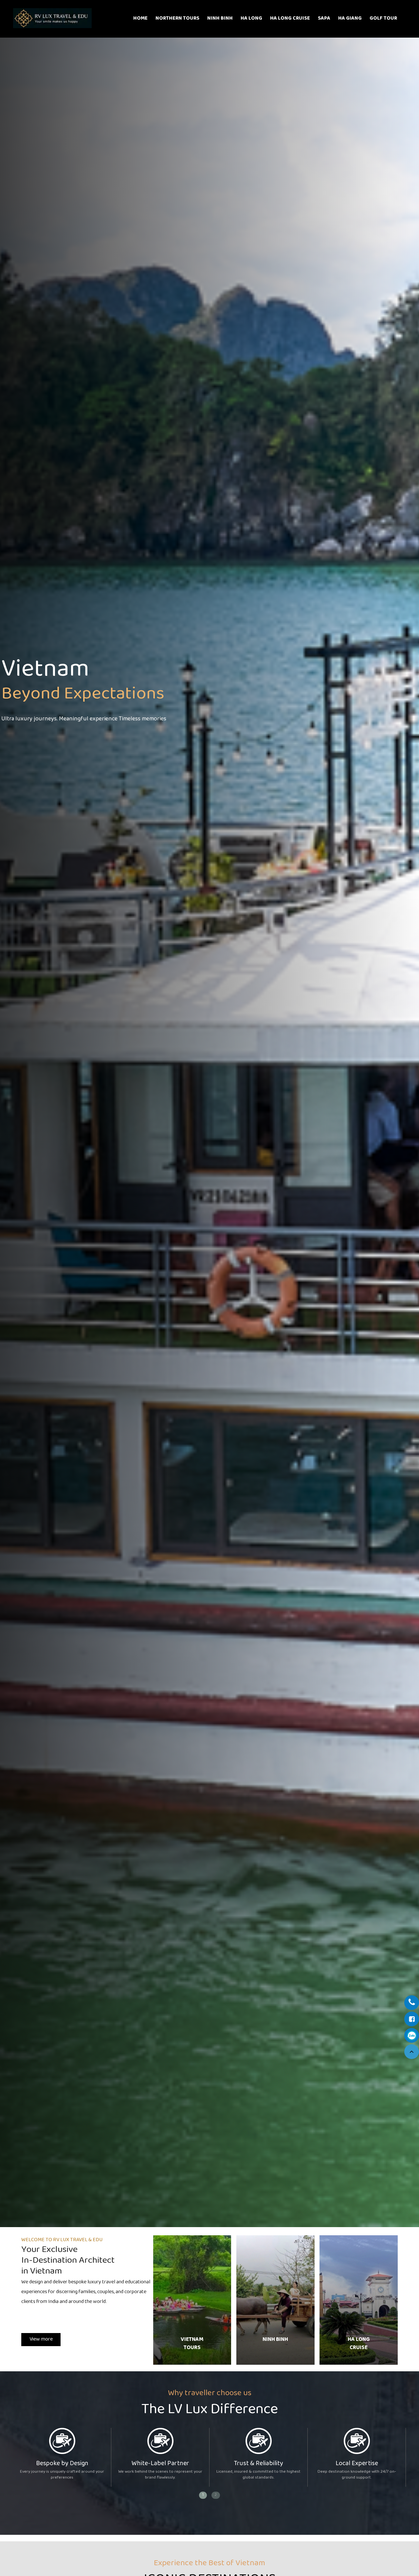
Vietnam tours (192, 2344)
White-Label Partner (160, 2464)
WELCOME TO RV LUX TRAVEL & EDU (62, 2240)
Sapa (324, 18)
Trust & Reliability (259, 2464)
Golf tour (383, 18)
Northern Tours (177, 18)
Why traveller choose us (210, 2393)
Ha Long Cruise (290, 18)
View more (41, 2339)
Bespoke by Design (62, 2464)
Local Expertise (357, 2464)
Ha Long (251, 18)
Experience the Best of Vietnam (209, 2563)
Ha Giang (350, 18)
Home (140, 18)
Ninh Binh (220, 18)
